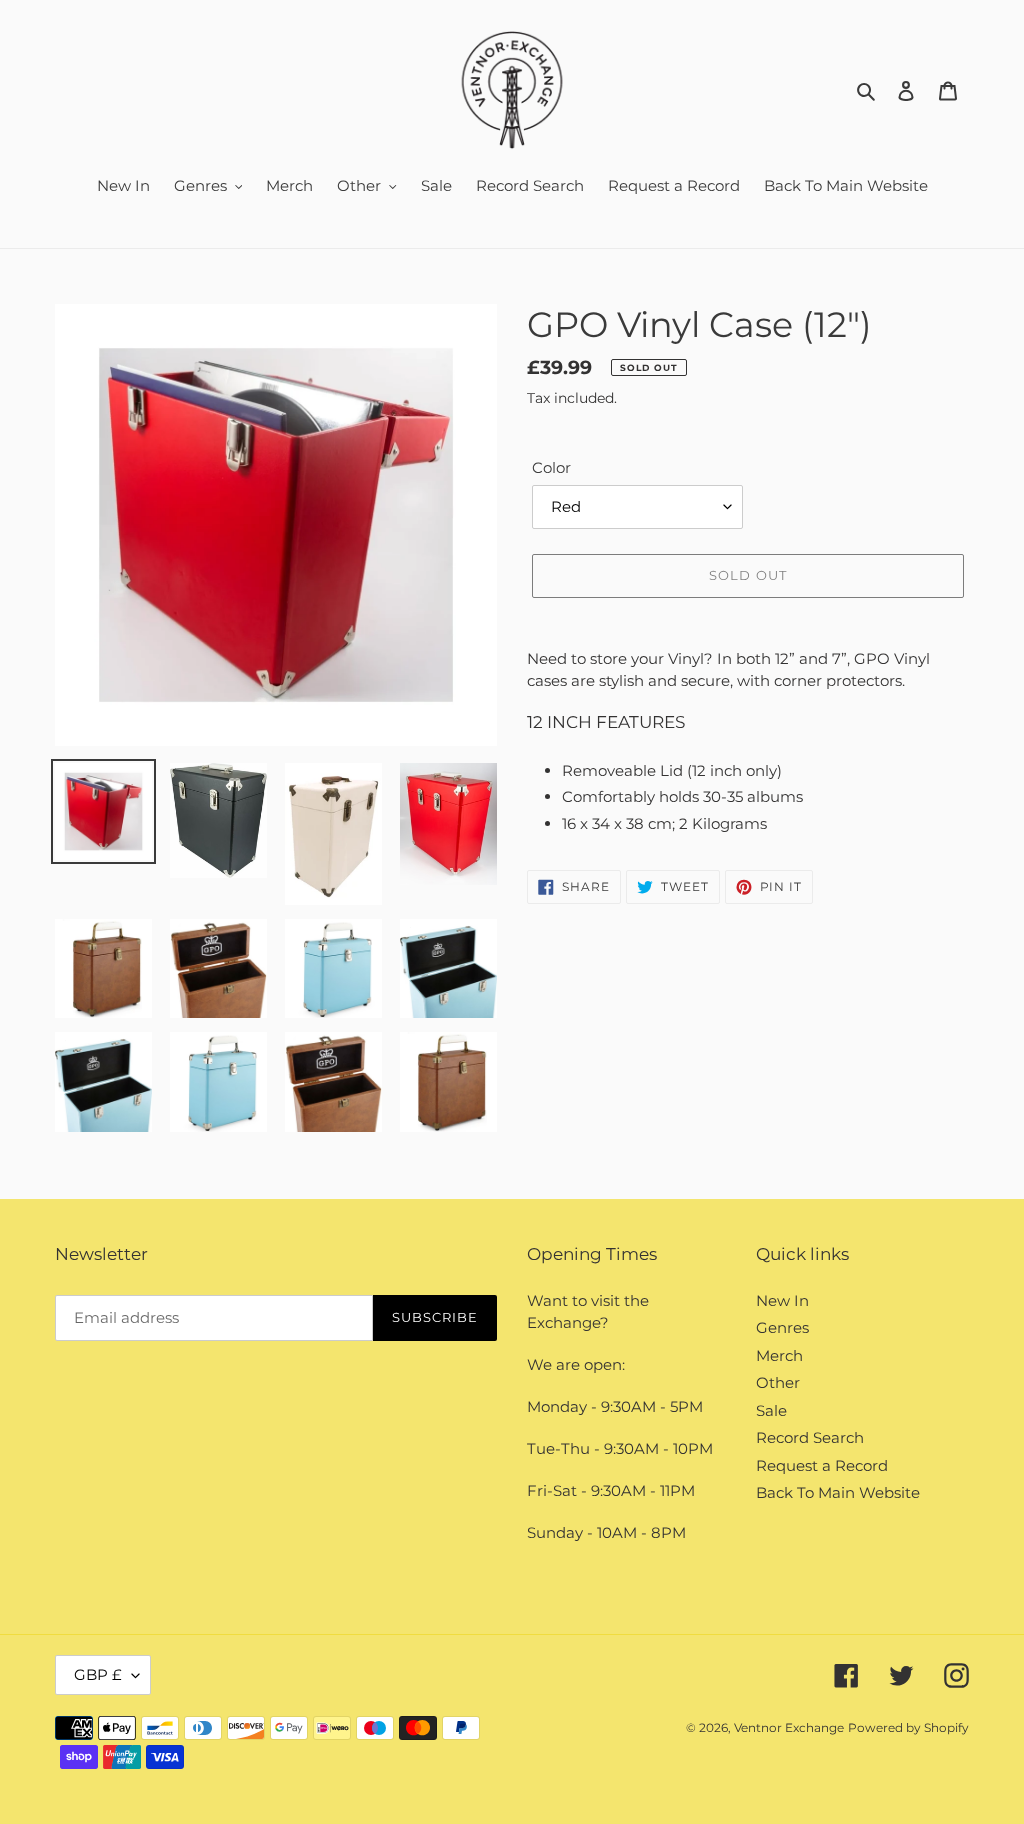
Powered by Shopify (908, 1727)
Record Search (810, 1437)
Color (551, 467)
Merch (779, 1355)
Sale (771, 1410)
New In (782, 1300)
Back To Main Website (838, 1492)
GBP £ (98, 1674)
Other (778, 1382)
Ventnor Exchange (789, 1727)
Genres (782, 1327)
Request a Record (822, 1465)
